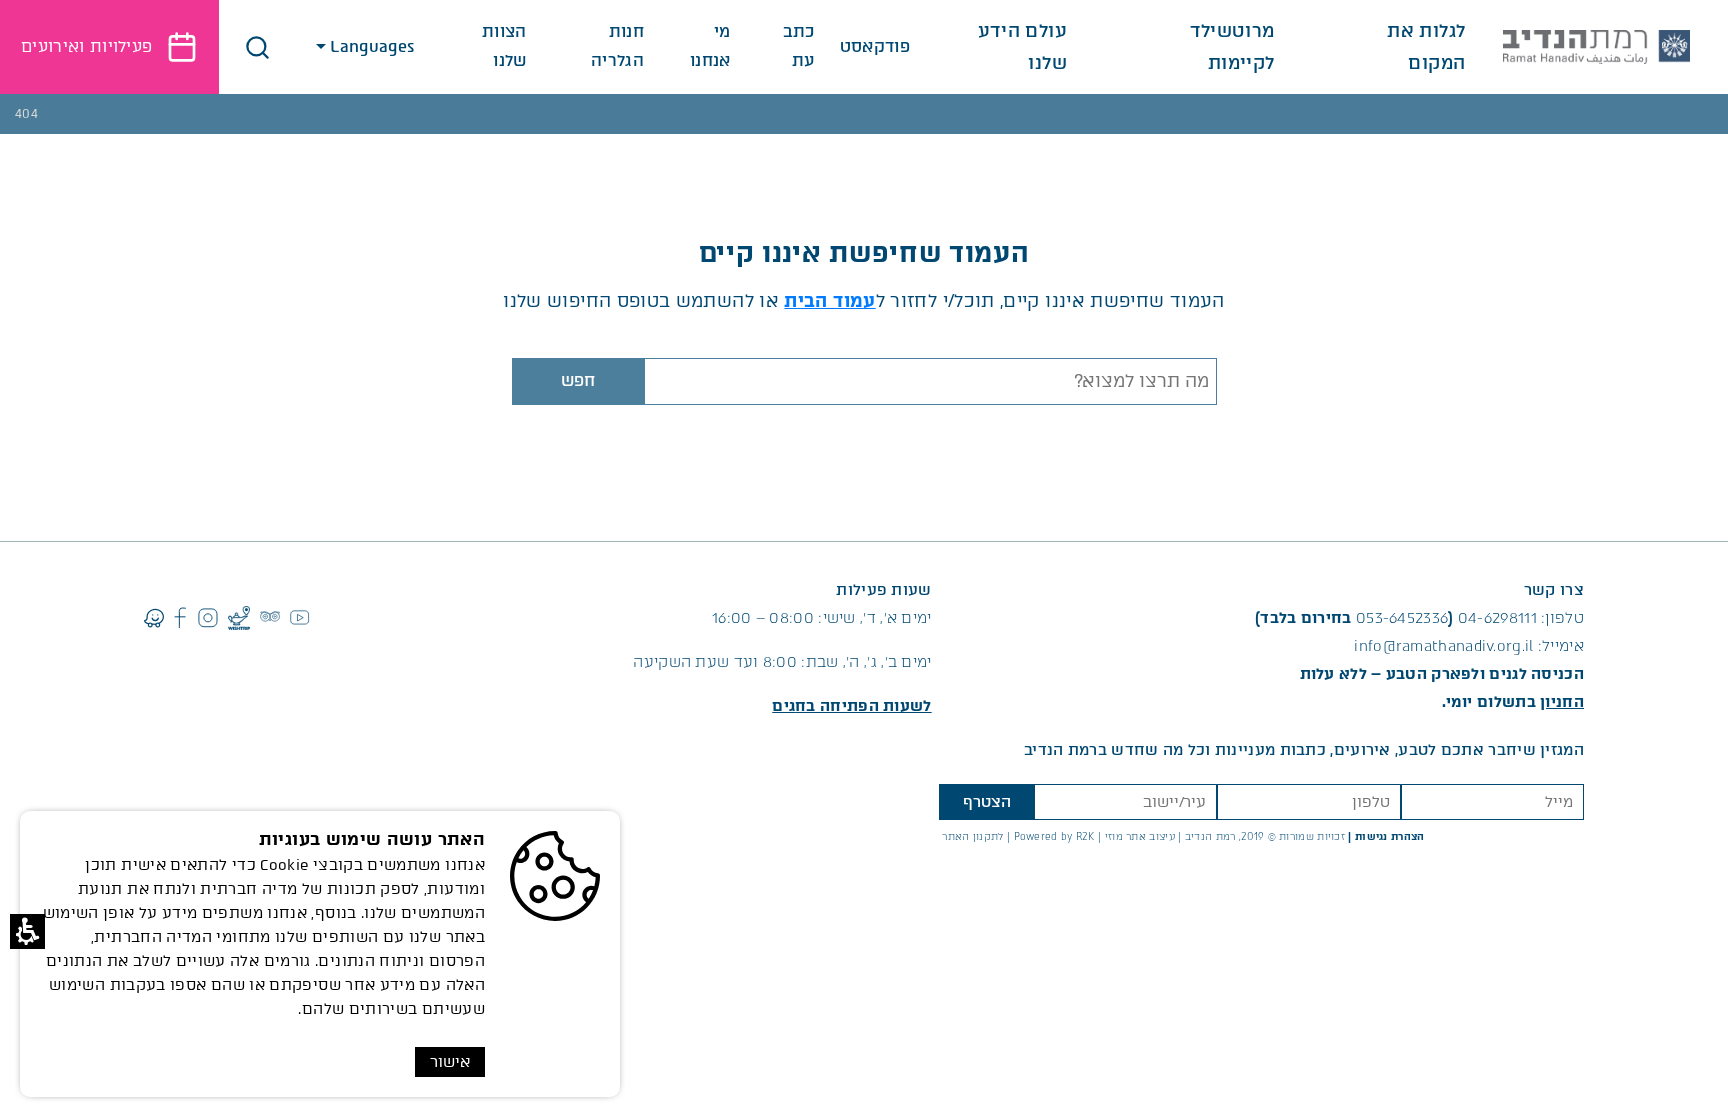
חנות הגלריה (617, 46)
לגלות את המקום (1426, 47)
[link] (851, 706)
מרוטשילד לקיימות (1232, 47)
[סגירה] (257, 47)
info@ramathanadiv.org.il (1443, 646)
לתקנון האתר (972, 836)
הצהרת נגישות (1390, 836)
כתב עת (799, 46)
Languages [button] (374, 46)
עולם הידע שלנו (1022, 47)
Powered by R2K (1054, 836)
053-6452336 (1402, 618)
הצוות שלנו (504, 46)
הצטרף (987, 802)
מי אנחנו (710, 46)
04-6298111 (1497, 618)
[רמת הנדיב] (1596, 47)
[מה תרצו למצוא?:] (930, 381)
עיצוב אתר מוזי (1140, 836)
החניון (1562, 702)
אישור (450, 1062)
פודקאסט (875, 46)
